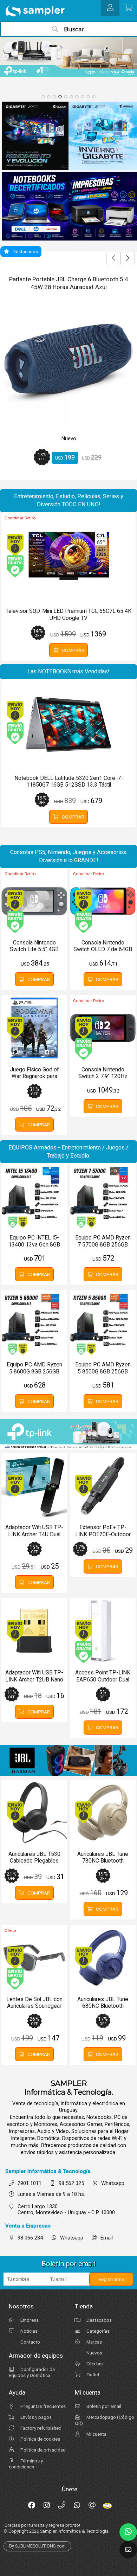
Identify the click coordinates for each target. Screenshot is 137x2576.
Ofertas (94, 2364)
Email (107, 2238)
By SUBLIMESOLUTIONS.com (37, 2546)
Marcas (94, 2342)
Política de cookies (40, 2439)
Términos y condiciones (26, 2464)
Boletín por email (103, 2406)
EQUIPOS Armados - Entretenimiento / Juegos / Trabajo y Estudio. (68, 1152)
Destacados (99, 2320)
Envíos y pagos (35, 2417)
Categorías (97, 2331)
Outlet (92, 2375)
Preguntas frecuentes (43, 2406)
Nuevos (94, 2353)
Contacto (30, 2342)
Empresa (29, 2320)
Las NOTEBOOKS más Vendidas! (68, 671)
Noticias (28, 2331)
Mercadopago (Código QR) (105, 2420)
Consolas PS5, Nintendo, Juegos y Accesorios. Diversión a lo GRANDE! (69, 856)
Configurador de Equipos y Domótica (32, 2372)
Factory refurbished (40, 2428)
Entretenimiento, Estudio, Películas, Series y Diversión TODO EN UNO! (69, 500)
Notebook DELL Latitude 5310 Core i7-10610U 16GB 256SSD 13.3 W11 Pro (68, 283)
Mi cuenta (96, 2434)
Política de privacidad (43, 2450)
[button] (43, 97)
